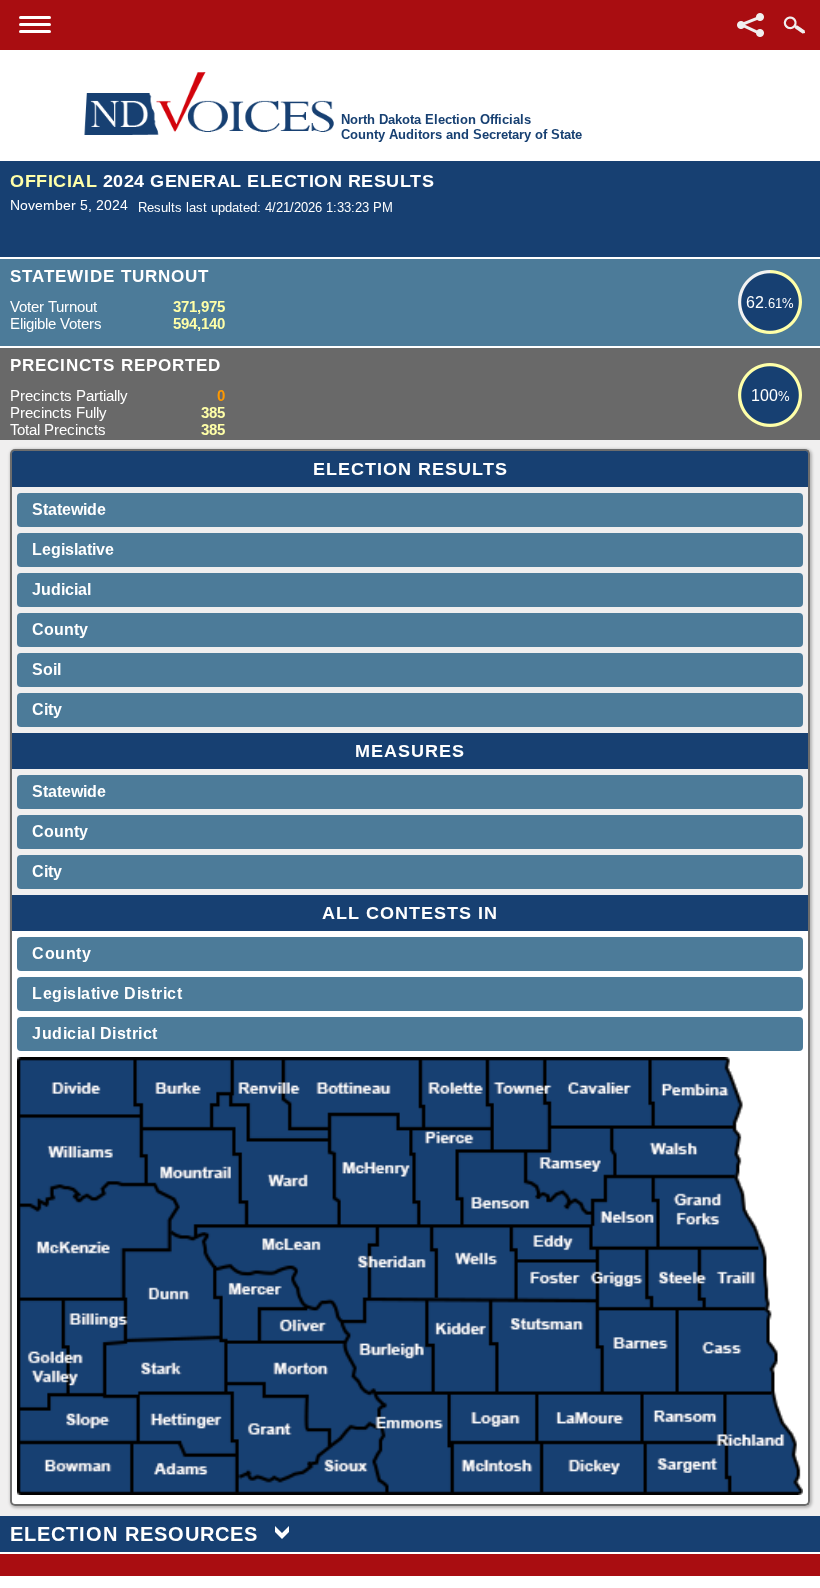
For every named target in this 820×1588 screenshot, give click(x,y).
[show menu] (35, 24)
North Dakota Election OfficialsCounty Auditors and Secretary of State (461, 127)
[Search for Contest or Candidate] (794, 25)
